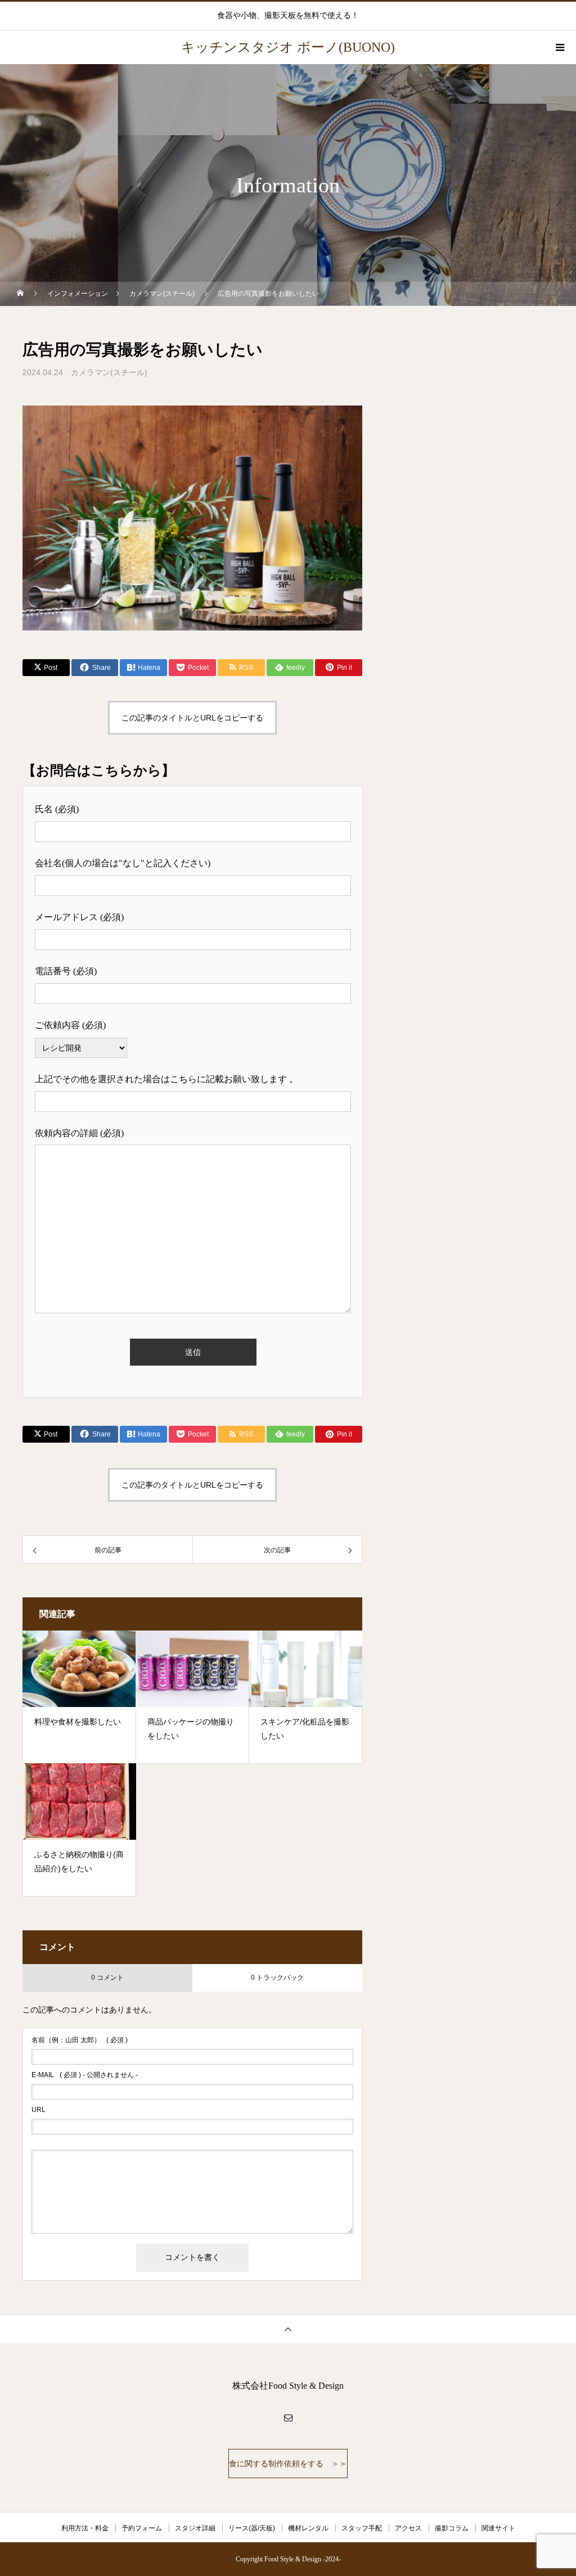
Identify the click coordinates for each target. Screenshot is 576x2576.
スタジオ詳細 (195, 2528)
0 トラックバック (277, 1978)
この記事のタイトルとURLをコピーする (192, 718)
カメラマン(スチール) (109, 372)
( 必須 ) (80, 2040)
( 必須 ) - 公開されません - (85, 2075)
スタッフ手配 (362, 2528)
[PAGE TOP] (288, 2329)
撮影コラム (452, 2528)
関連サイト (498, 2528)
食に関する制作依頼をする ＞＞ (288, 2464)
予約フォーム (142, 2528)
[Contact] (288, 2417)
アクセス (408, 2528)
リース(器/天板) (252, 2528)
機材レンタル (308, 2528)
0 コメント (107, 1978)
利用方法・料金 (85, 2528)
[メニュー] (559, 47)
